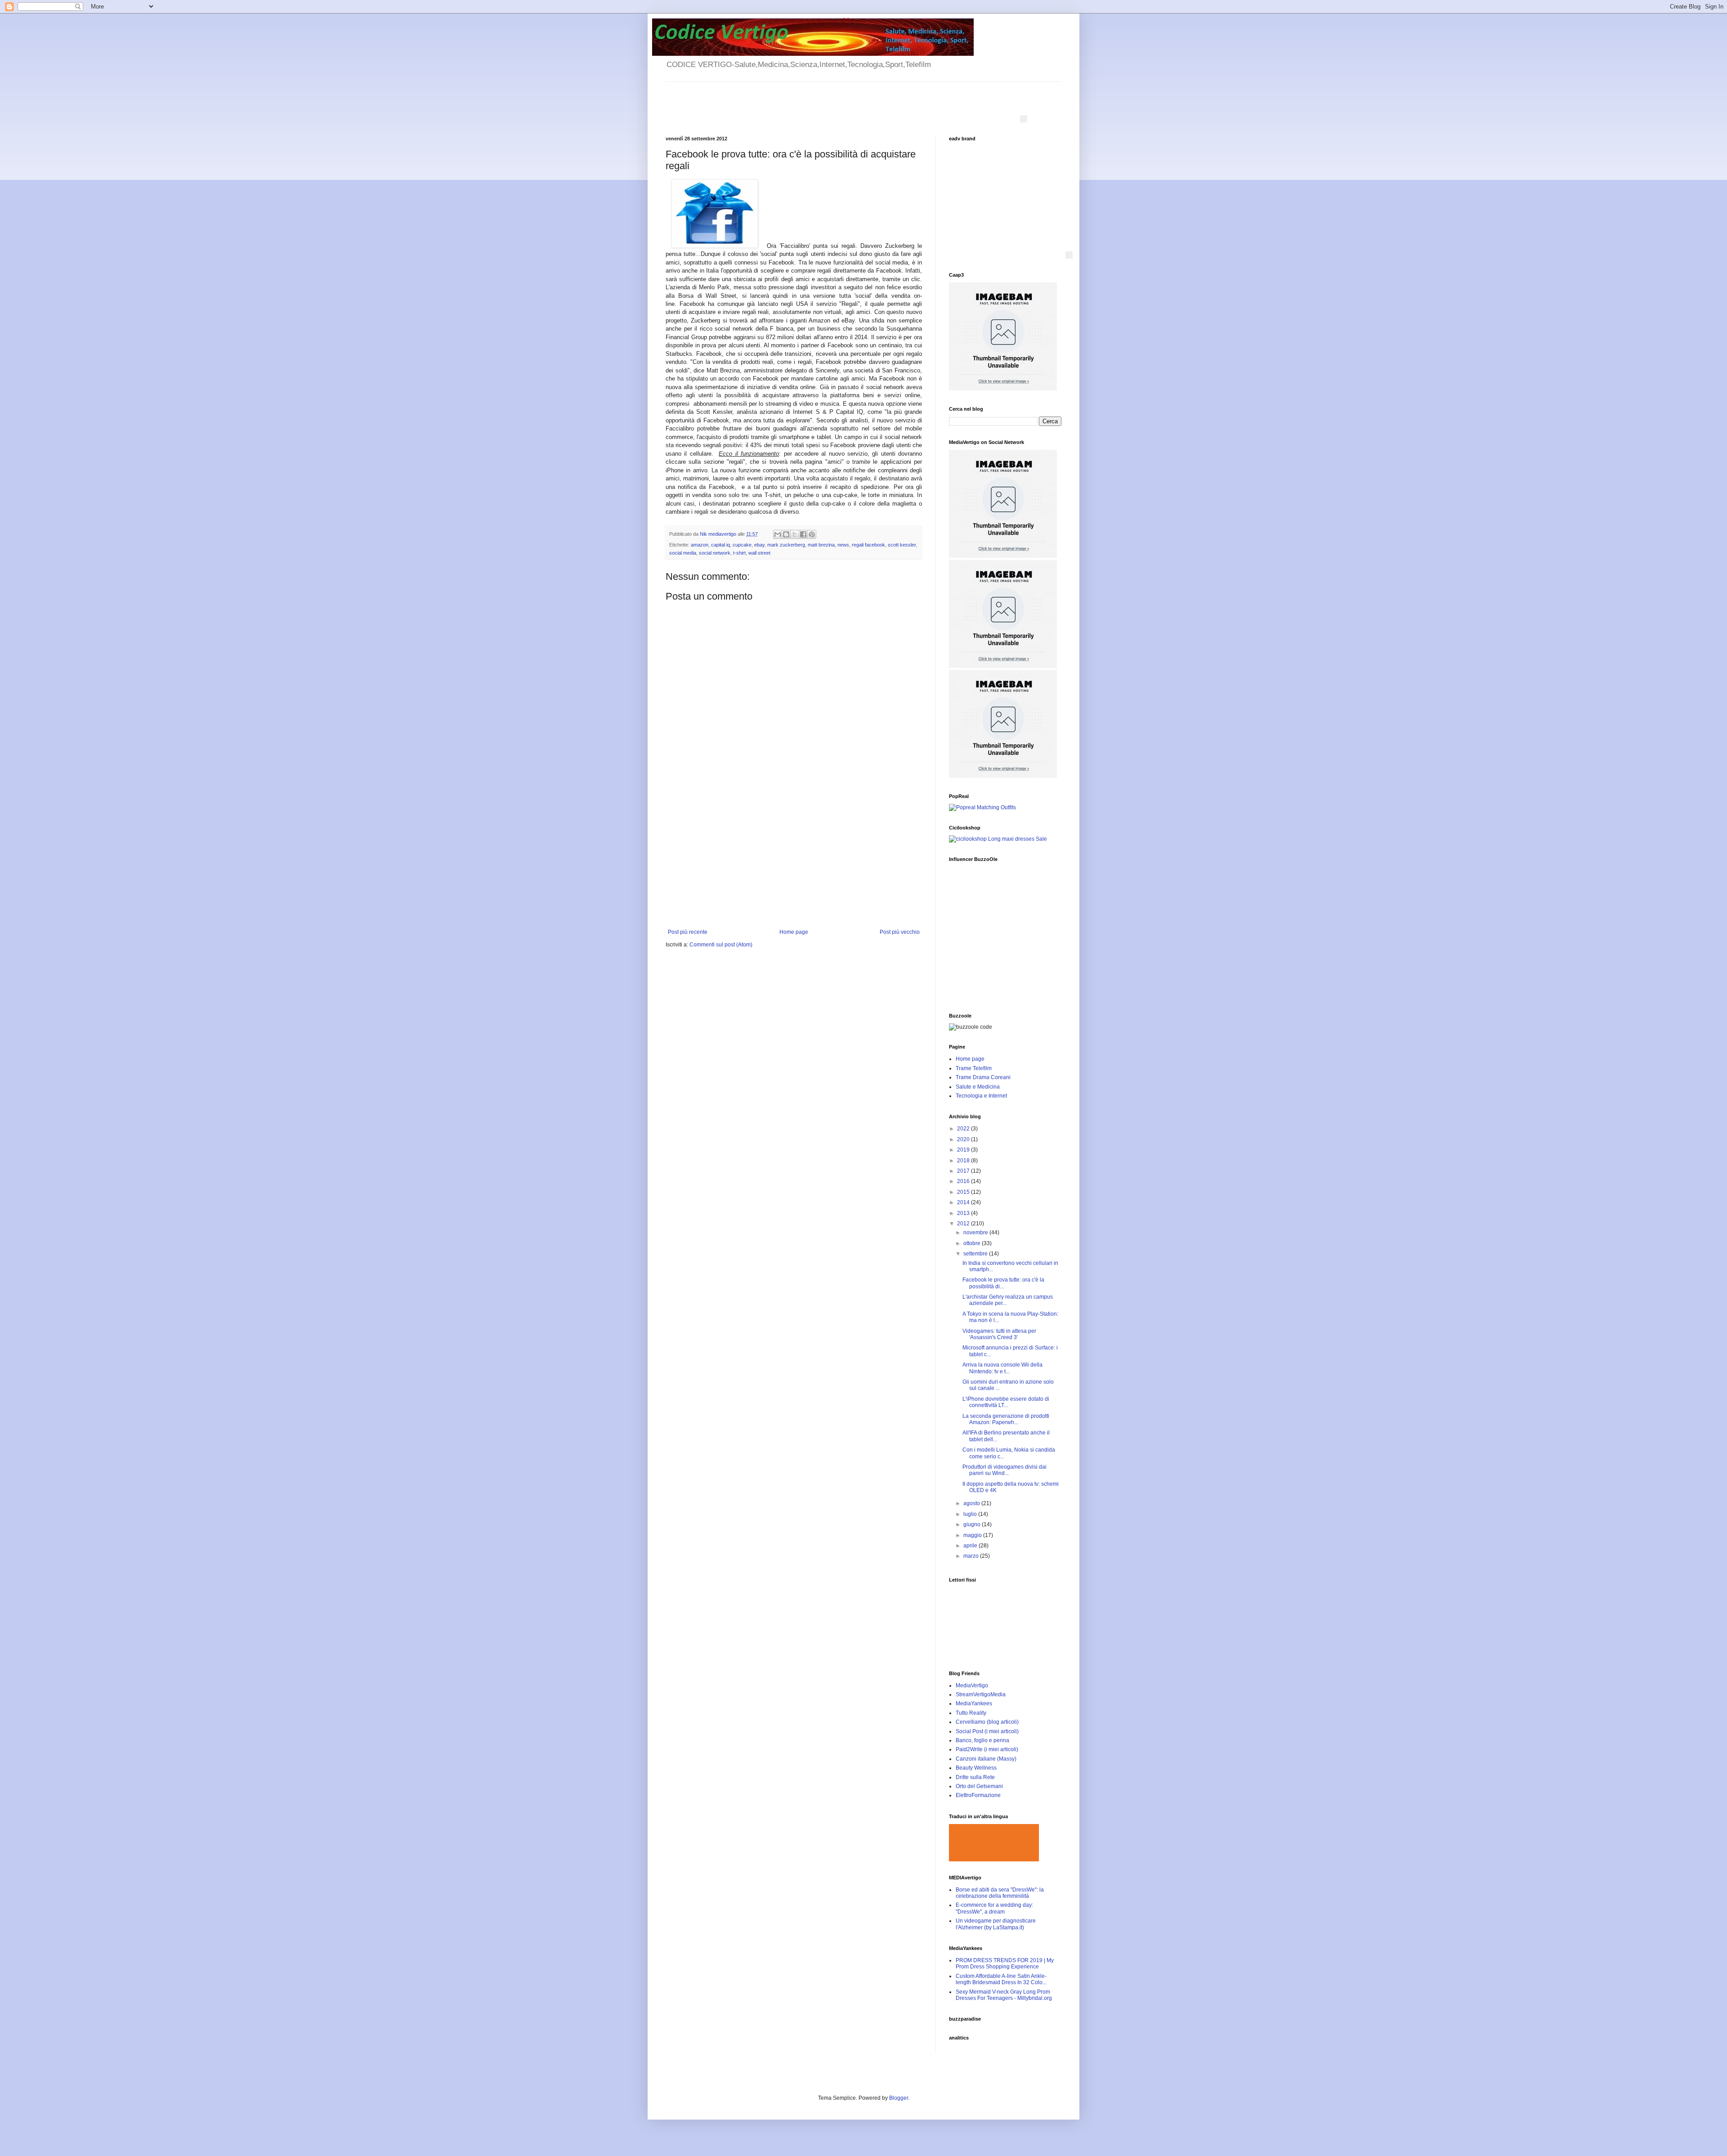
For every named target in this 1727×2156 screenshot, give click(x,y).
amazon (700, 545)
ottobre (973, 1243)
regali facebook (868, 545)
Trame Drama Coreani (983, 1077)
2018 (964, 1161)
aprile (971, 1546)
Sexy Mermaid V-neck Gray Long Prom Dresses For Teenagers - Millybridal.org (1004, 1995)
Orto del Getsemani (979, 1786)
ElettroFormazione (978, 1795)
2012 (964, 1224)
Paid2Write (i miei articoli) (987, 1749)
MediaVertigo (972, 1685)
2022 (964, 1129)
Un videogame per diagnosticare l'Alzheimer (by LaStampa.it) (996, 1924)
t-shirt (739, 553)
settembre (976, 1254)
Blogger (899, 2098)
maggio (973, 1535)
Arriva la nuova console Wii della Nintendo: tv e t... (1002, 1368)
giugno (973, 1524)
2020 (964, 1139)
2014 (964, 1202)
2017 (964, 1171)
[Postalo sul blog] (786, 534)
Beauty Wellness (976, 1768)
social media (683, 553)
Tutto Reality (971, 1713)
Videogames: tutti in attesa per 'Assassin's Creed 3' (999, 1334)
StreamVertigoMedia (981, 1694)
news (843, 545)
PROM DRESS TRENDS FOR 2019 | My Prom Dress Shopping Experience (1005, 1963)
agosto (972, 1503)
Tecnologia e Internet (981, 1096)
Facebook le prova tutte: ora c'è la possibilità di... (1003, 1283)
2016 (964, 1181)
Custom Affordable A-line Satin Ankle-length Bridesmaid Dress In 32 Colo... (1001, 1979)
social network (715, 553)
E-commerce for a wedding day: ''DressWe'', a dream (994, 1908)
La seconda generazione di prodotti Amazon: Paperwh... (1006, 1419)
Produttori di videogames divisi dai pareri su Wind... (1004, 1470)
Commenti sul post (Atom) (721, 945)
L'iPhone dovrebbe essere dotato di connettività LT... (1006, 1402)
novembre (976, 1233)
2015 (964, 1192)
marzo (972, 1556)
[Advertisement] (794, 861)
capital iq (720, 545)
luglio (971, 1514)
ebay (759, 545)
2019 (964, 1150)
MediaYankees (974, 1703)
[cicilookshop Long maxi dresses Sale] (998, 839)
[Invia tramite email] (778, 534)
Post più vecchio (900, 932)
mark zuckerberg (786, 545)
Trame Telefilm (974, 1068)
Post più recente (688, 932)
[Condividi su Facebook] (803, 534)
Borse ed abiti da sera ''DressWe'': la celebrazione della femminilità (1000, 1893)
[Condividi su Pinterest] (812, 534)
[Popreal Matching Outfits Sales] (982, 807)
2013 (964, 1213)
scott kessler (902, 545)
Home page (794, 932)
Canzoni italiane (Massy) (986, 1759)
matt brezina (821, 545)
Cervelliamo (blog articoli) (987, 1722)
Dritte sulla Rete (975, 1777)
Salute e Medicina (978, 1087)
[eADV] (1024, 119)
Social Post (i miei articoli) (987, 1731)
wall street (759, 553)
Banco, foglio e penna (982, 1740)
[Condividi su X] (795, 534)
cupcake (742, 545)
